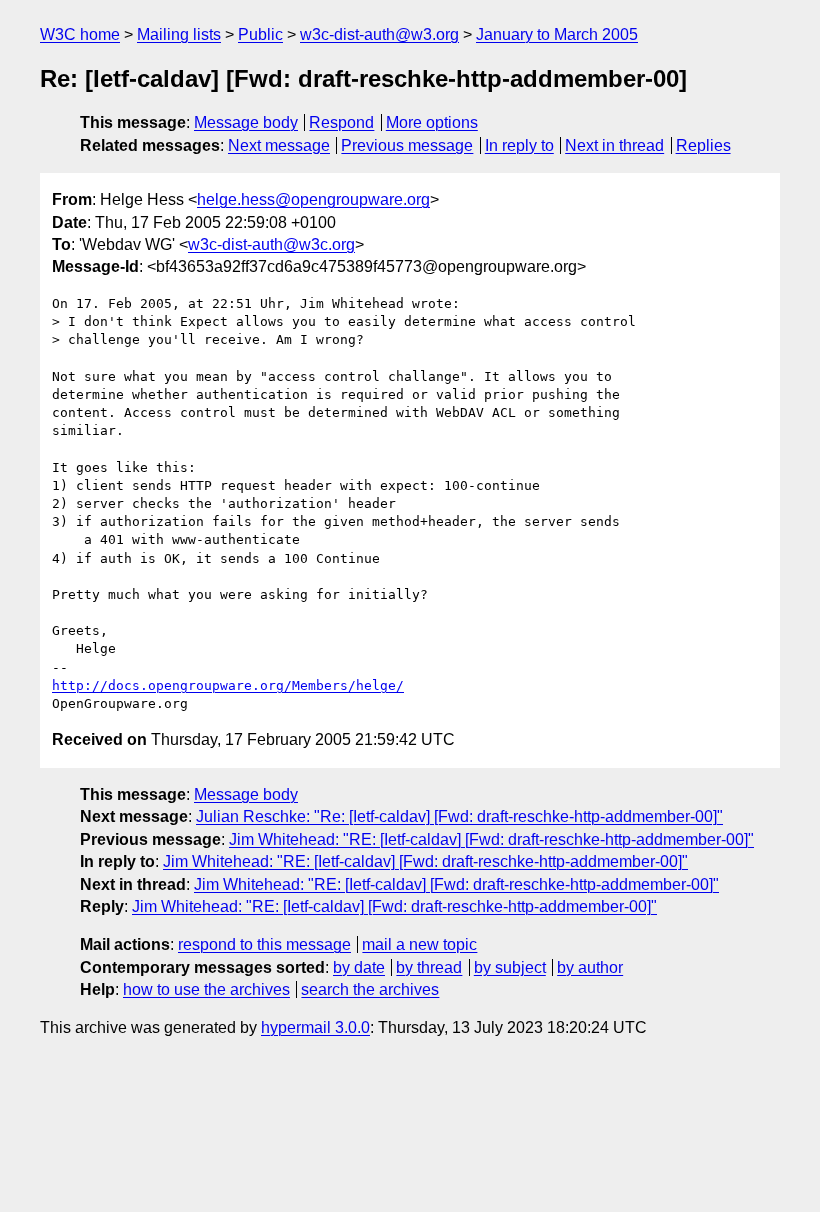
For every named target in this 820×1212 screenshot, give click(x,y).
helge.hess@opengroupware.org (313, 199)
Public (260, 34)
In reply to (519, 145)
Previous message (407, 145)
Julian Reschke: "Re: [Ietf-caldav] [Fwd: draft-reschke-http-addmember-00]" (459, 816)
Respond (341, 122)
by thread (429, 967)
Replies (703, 145)
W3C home (80, 34)
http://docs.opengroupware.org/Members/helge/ (228, 685)
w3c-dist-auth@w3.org (379, 34)
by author (590, 967)
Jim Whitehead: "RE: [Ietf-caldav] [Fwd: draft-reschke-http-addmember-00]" (491, 839)
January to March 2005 (557, 34)
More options (432, 122)
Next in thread (614, 145)
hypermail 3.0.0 (315, 1027)
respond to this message (264, 944)
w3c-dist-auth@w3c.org (271, 244)
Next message (279, 145)
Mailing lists (179, 34)
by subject (510, 967)
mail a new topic (419, 944)
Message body (246, 122)
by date (359, 967)
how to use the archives (206, 989)
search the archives (370, 989)
